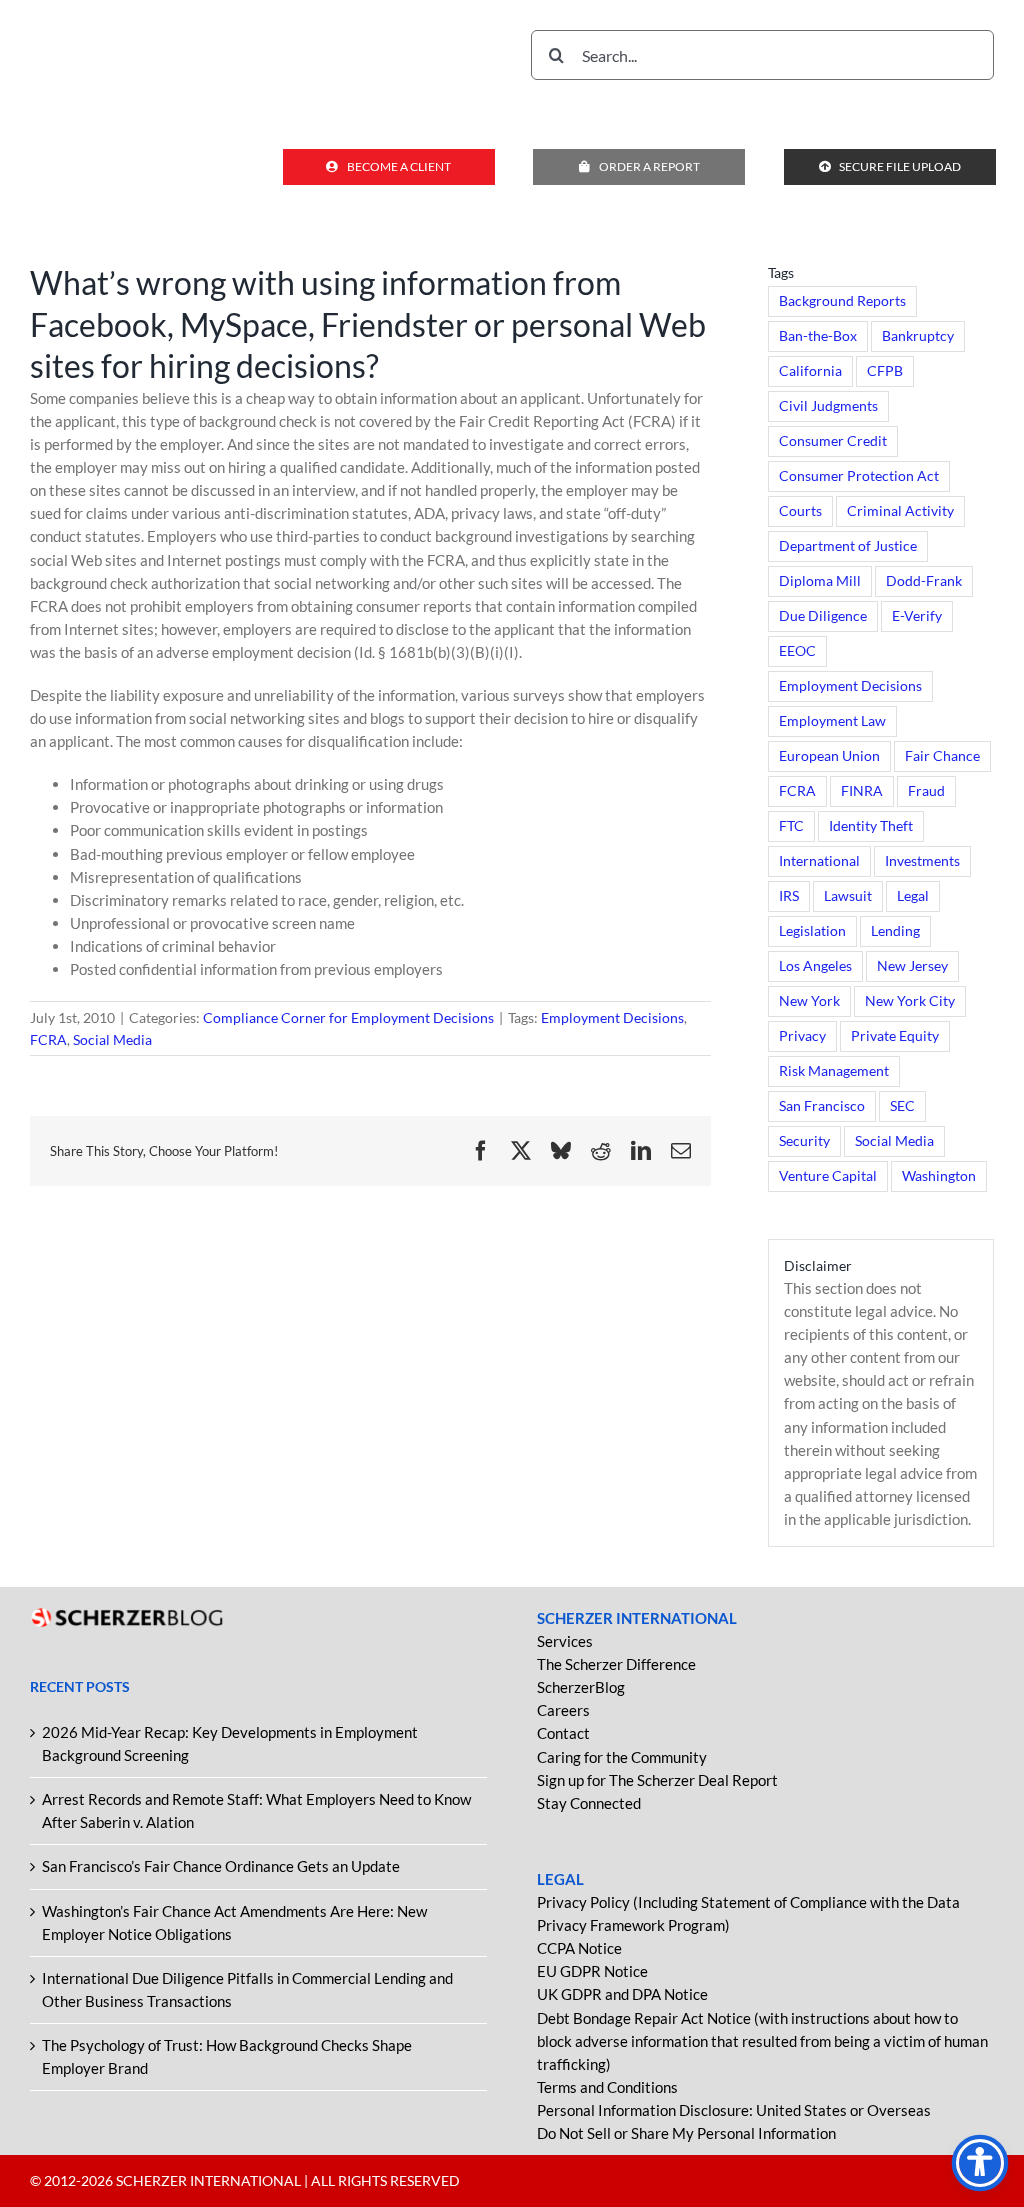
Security (804, 1141)
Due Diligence (823, 616)
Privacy (802, 1036)
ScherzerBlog (581, 1687)
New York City (910, 1001)
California (810, 371)
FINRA (862, 791)
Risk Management (834, 1071)
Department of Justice (848, 546)
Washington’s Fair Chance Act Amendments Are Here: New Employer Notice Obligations (234, 1922)
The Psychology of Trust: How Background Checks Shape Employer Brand (227, 2056)
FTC (791, 826)
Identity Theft (871, 826)
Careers (563, 1710)
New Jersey (912, 966)
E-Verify (917, 616)
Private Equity (895, 1036)
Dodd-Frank (924, 581)
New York (809, 1001)
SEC (902, 1106)
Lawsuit (848, 896)
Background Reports (842, 301)
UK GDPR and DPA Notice (622, 1994)
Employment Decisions (612, 1017)
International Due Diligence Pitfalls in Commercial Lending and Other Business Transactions (247, 1989)
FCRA (48, 1039)
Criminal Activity (900, 511)
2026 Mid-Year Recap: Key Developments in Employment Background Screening (230, 1743)
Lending (895, 931)
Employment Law (832, 721)
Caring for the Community (622, 1757)
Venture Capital (828, 1176)
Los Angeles (815, 966)
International (819, 861)
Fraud (926, 791)
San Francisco (822, 1106)
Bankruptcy (918, 336)
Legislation (812, 931)
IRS (789, 896)
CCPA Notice (579, 1948)
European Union (829, 756)
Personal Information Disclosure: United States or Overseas (734, 2110)
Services (565, 1641)
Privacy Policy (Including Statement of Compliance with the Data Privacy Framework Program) (748, 1913)
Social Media (112, 1039)
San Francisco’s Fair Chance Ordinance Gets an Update (221, 1866)
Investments (922, 861)
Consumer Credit (833, 441)
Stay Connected (589, 1803)
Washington (939, 1176)
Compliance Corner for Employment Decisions (348, 1017)
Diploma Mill (820, 581)
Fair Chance (942, 756)
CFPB (885, 371)
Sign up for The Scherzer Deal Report (657, 1780)
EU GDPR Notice (592, 1971)
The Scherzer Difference (616, 1664)
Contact (563, 1733)
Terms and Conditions (607, 2087)
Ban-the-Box (818, 336)
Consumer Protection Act (859, 476)
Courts (800, 511)
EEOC (797, 651)
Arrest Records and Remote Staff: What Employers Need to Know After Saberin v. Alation (256, 1810)
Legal (913, 896)
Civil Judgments (828, 406)
